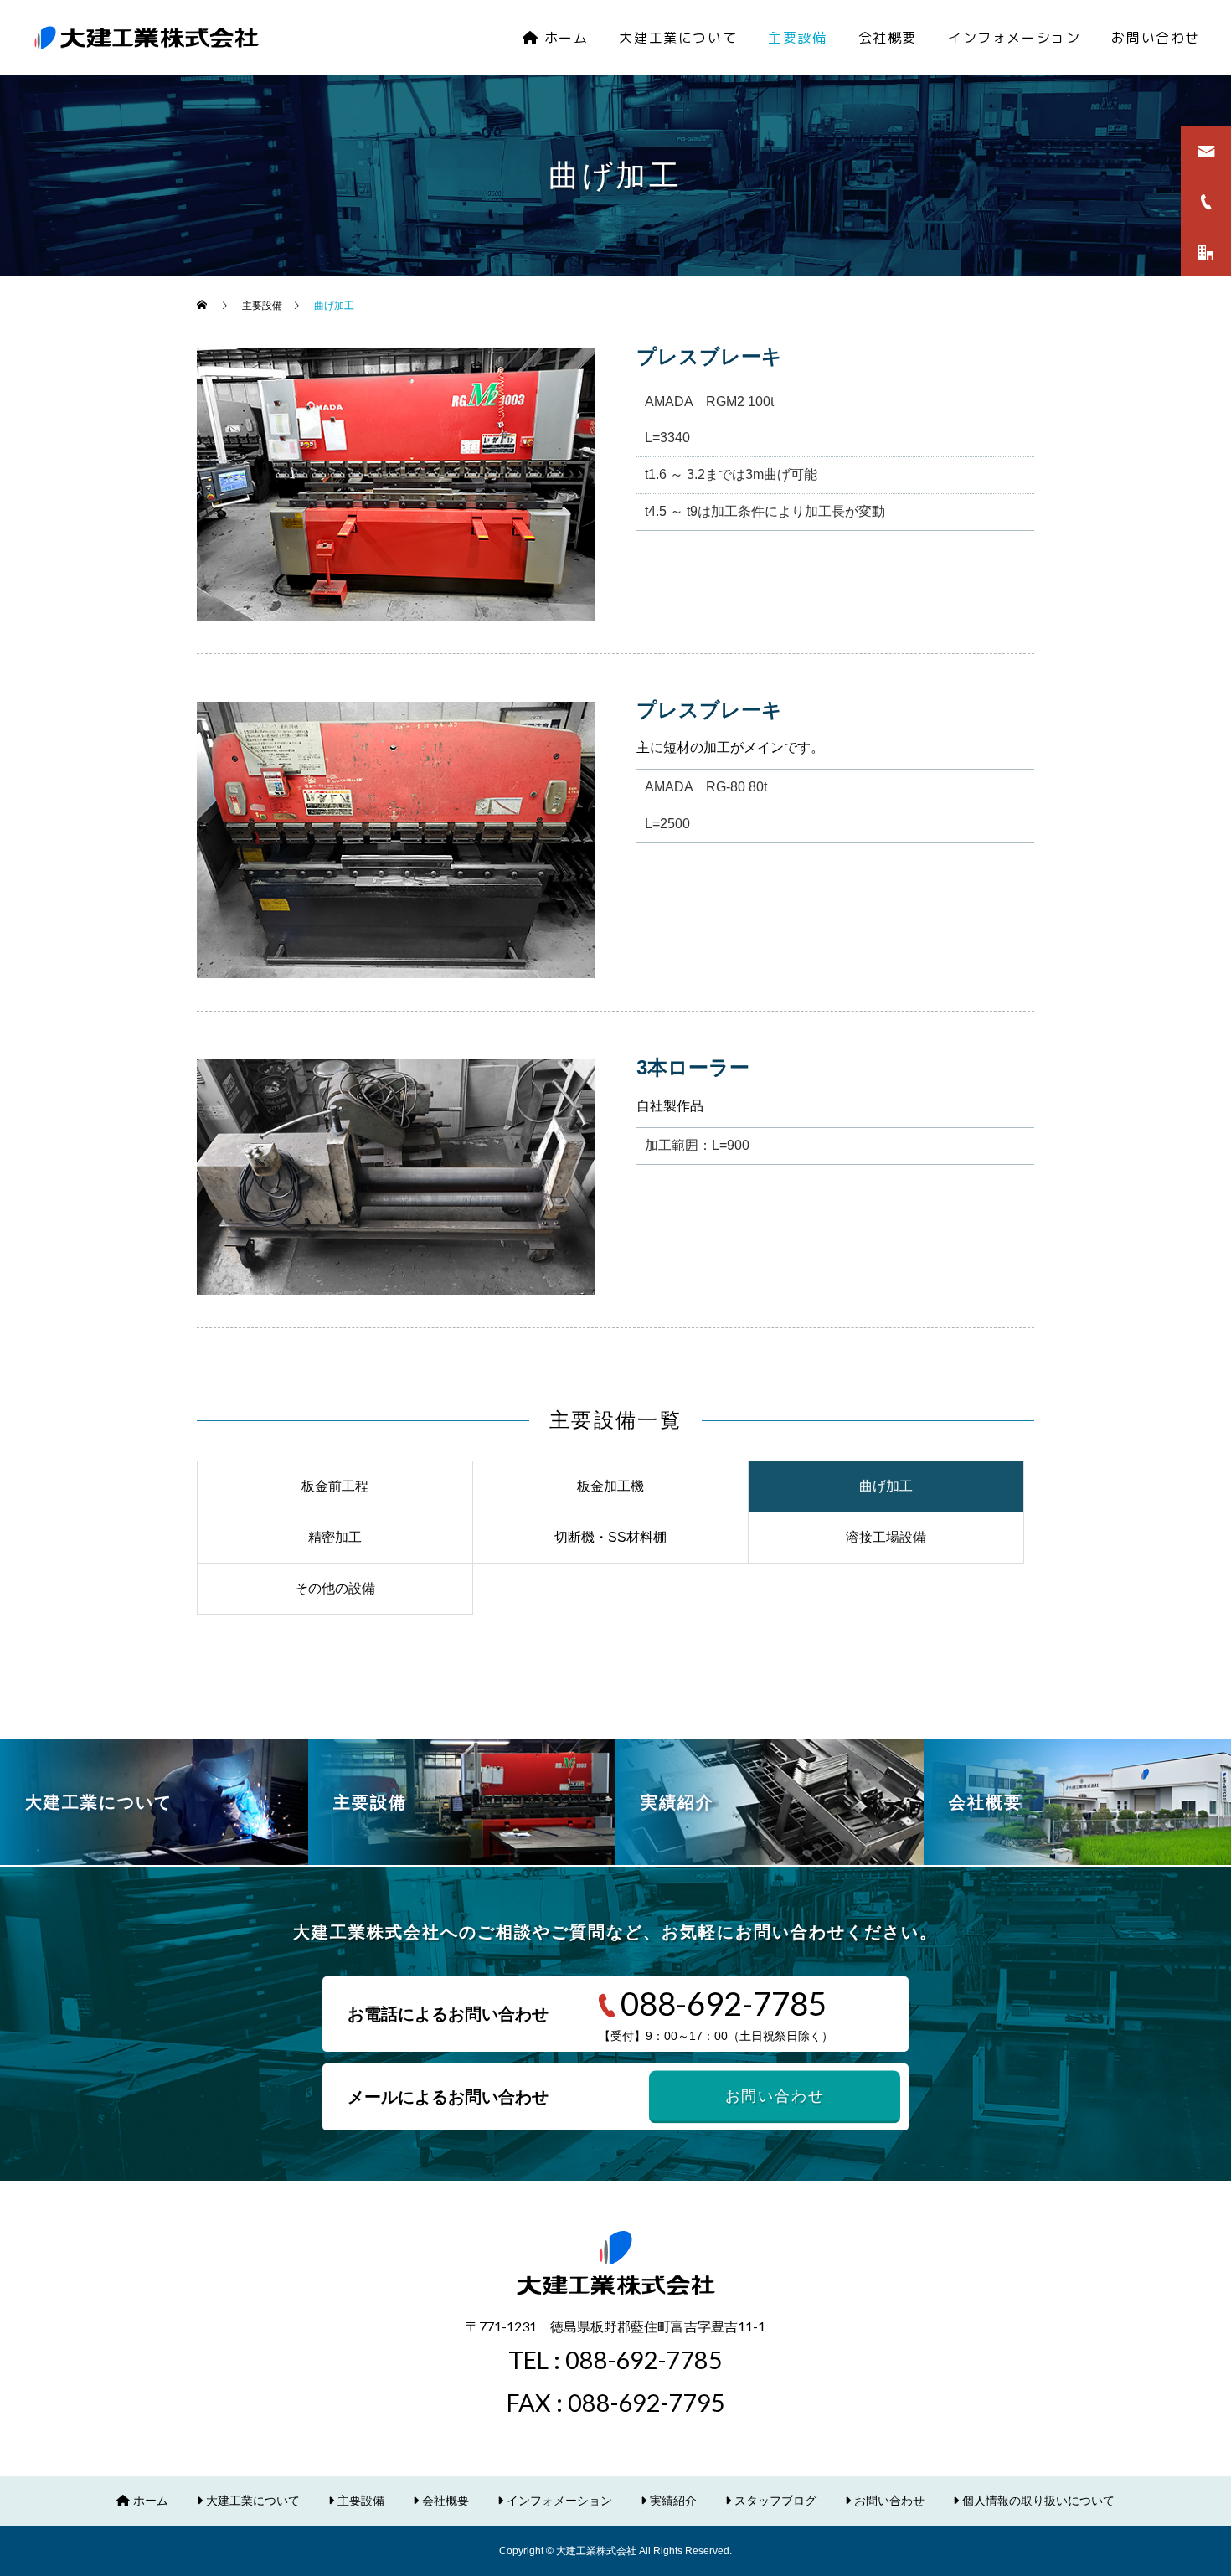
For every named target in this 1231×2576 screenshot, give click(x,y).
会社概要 (888, 38)
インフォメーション (1014, 38)
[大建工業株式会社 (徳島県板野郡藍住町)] (147, 38)
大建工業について (678, 38)
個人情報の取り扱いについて (1037, 2501)
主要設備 (797, 38)
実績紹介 (672, 2501)
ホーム (564, 38)
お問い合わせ (1156, 38)
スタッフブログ (774, 2501)
